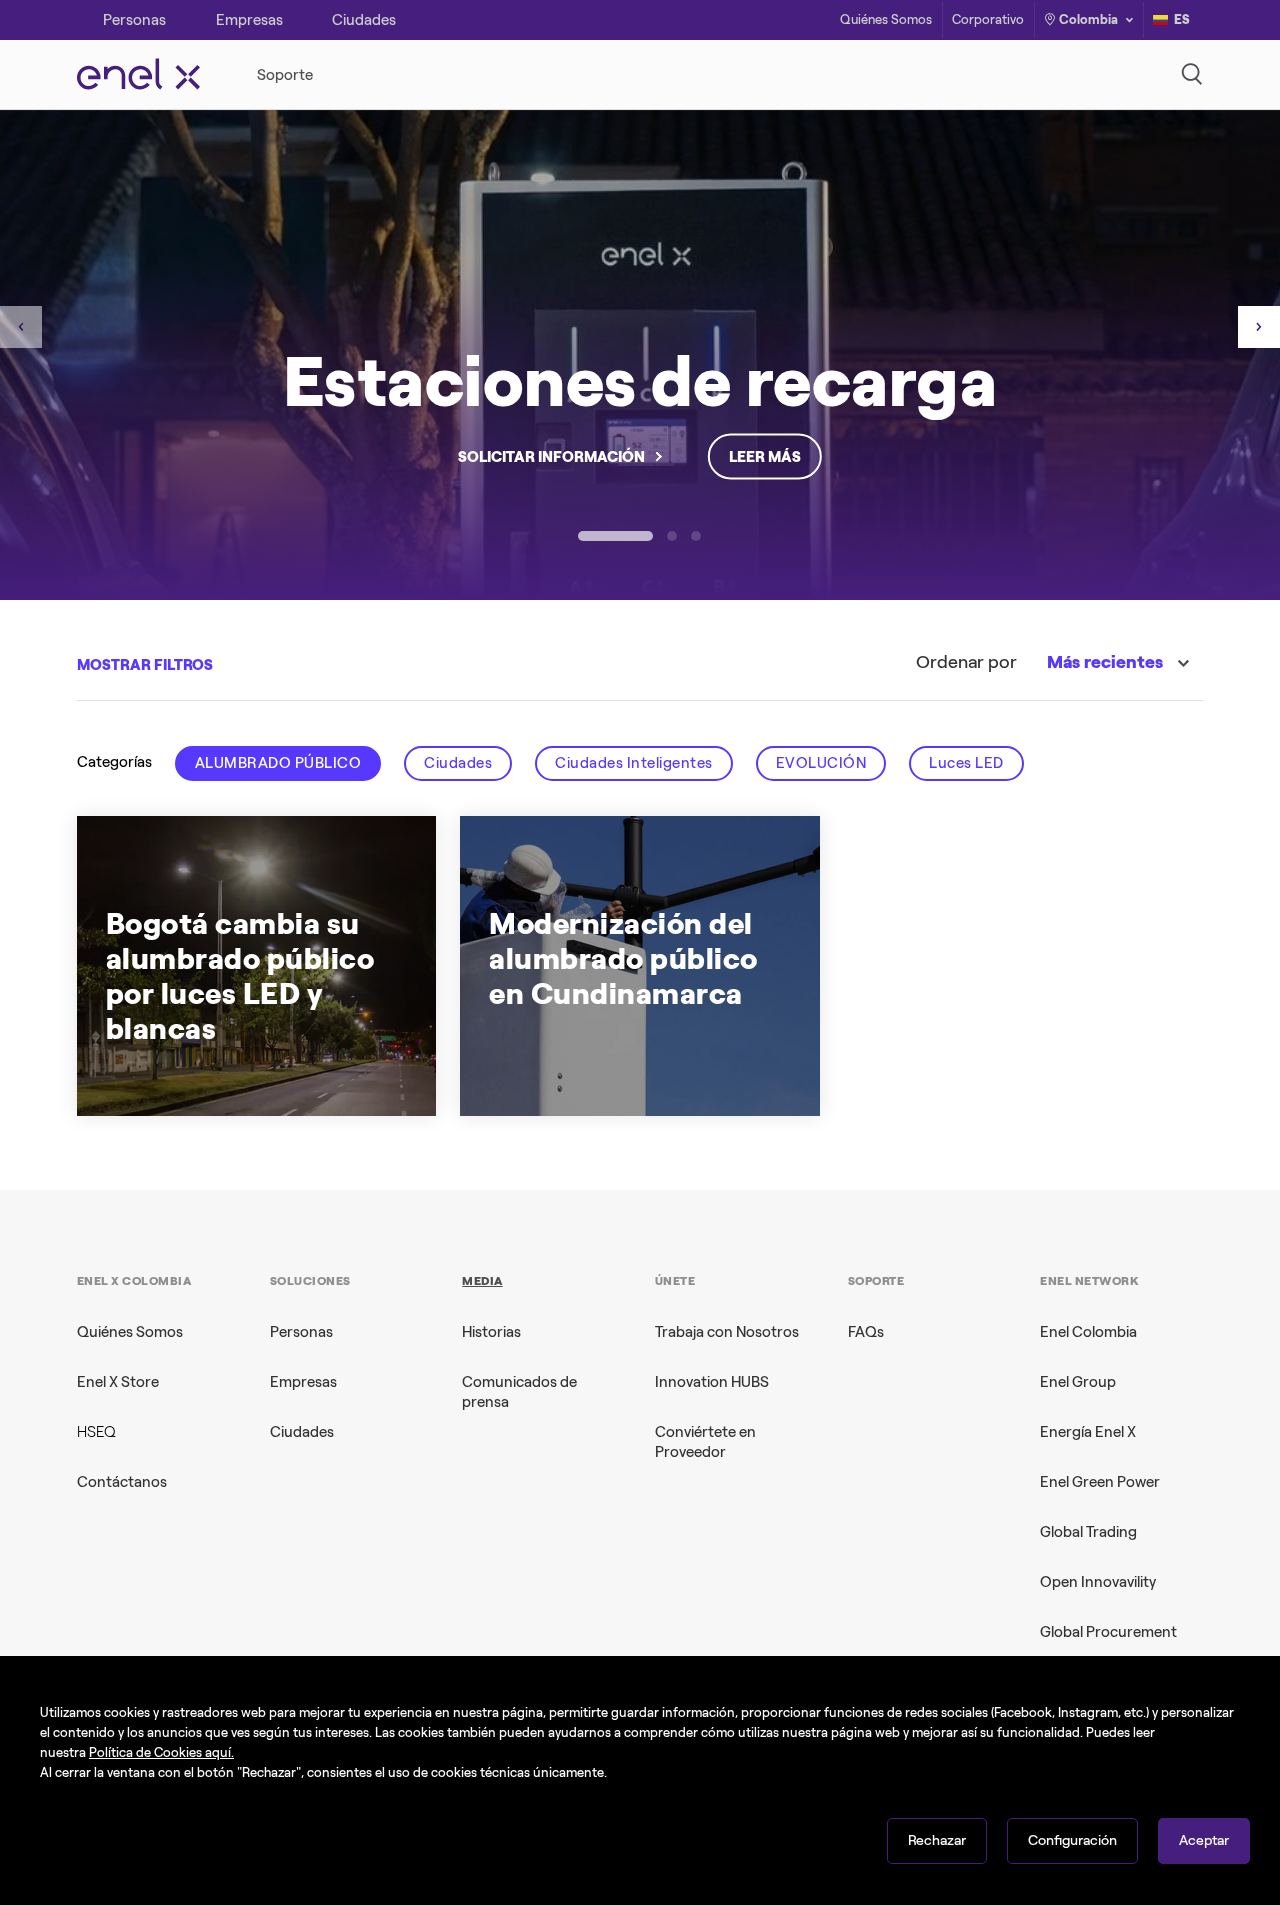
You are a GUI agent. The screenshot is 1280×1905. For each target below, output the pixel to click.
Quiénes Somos (886, 20)
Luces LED (966, 763)
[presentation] (21, 327)
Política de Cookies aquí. (161, 1752)
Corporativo (988, 20)
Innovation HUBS (712, 1382)
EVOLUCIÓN (821, 763)
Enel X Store (118, 1382)
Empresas (303, 1382)
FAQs (866, 1332)
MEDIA (482, 1281)
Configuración (1072, 1840)
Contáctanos (122, 1482)
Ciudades (458, 763)
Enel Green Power (1100, 1482)
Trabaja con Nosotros (727, 1332)
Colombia (1088, 19)
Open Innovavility (1098, 1582)
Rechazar (937, 1840)
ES (1182, 19)
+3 (327, 1065)
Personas (301, 1332)
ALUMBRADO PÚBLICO (278, 763)
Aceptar (1204, 1840)
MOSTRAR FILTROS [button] (145, 665)
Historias (491, 1332)
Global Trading (1088, 1532)
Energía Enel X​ (1088, 1432)
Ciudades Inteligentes (634, 763)
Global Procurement (1108, 1632)
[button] (615, 536)
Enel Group (1078, 1382)
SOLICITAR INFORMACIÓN (551, 457)
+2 (629, 1065)
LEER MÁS (765, 457)
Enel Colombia (1088, 1332)
